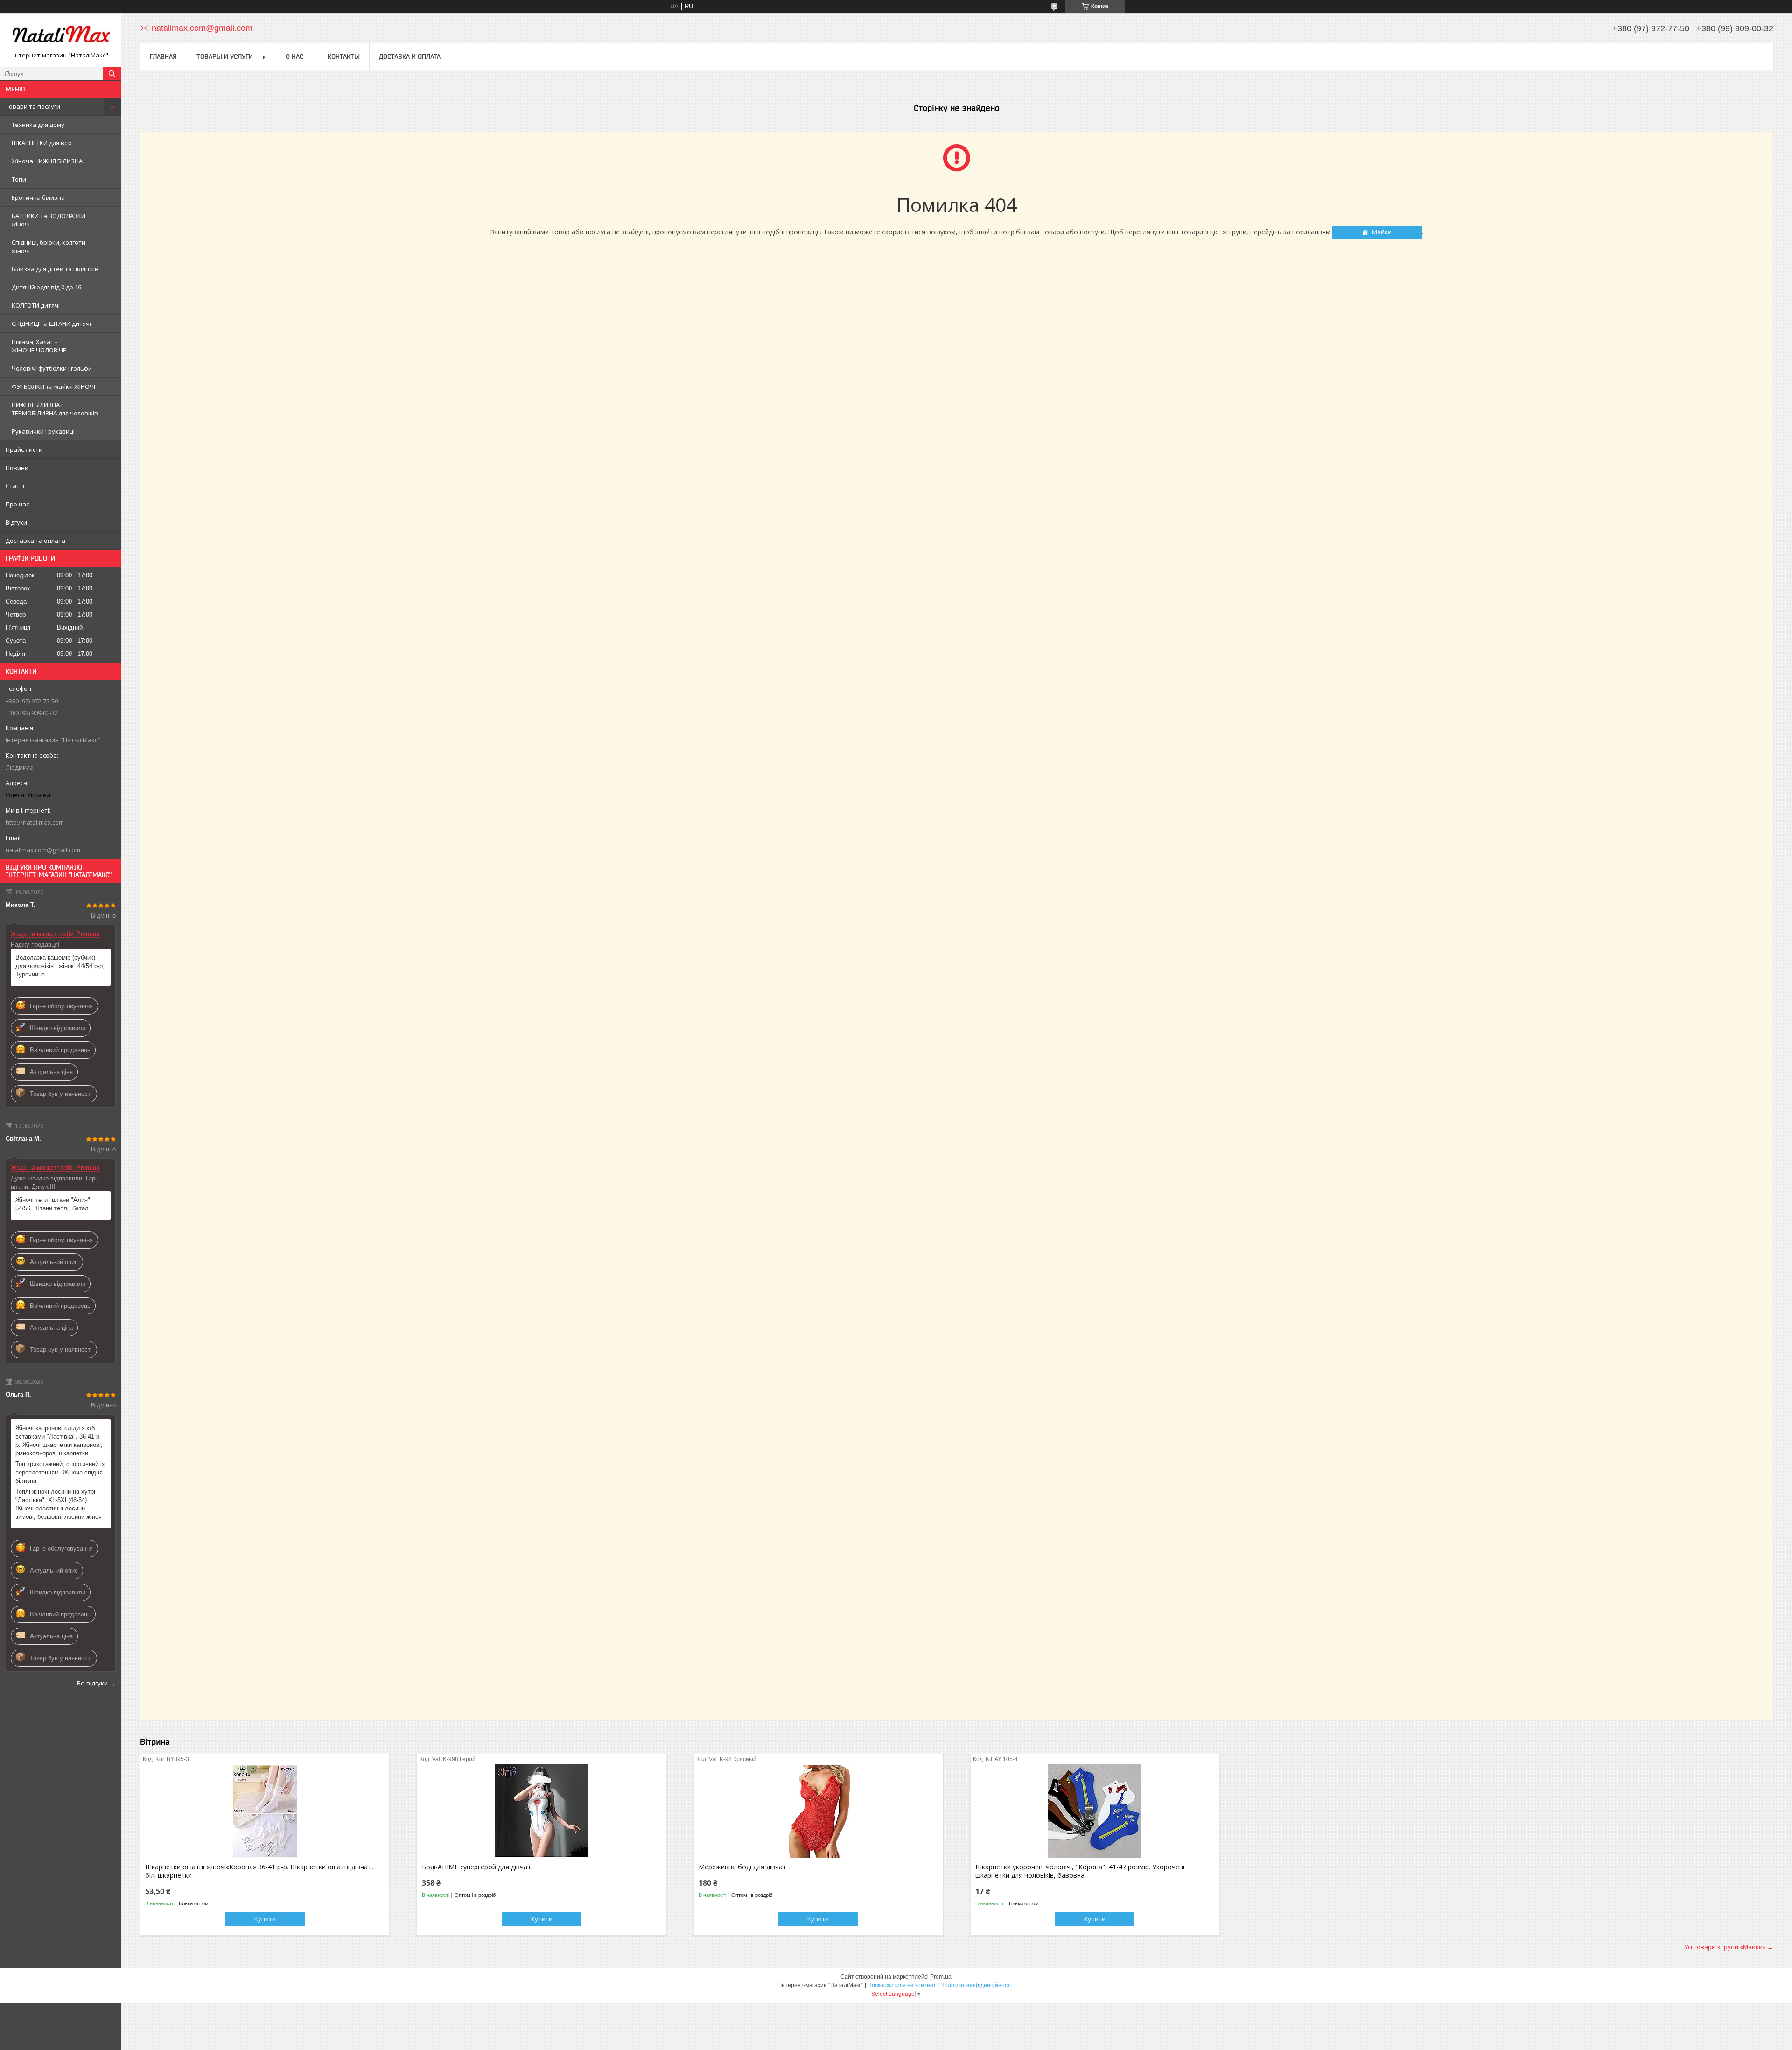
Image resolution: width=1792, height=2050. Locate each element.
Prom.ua (941, 1977)
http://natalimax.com (35, 822)
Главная (163, 56)
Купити (265, 1919)
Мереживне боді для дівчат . (744, 1867)
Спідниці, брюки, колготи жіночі (49, 246)
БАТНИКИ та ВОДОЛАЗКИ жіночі (49, 220)
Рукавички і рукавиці (43, 431)
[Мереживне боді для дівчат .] (818, 1811)
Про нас (17, 504)
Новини (17, 468)
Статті (15, 486)
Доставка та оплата (35, 541)
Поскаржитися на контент (902, 1985)
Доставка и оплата (410, 56)
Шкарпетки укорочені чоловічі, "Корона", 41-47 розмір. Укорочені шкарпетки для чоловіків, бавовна (1080, 1871)
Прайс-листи (24, 449)
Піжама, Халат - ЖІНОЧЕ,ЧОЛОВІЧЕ (39, 346)
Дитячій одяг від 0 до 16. (47, 287)
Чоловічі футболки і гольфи (52, 368)
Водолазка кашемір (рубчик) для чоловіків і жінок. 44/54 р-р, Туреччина (60, 966)
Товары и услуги (225, 56)
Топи (19, 179)
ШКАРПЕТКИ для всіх (42, 143)
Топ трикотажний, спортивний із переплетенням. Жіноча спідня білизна (60, 1472)
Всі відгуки (92, 1683)
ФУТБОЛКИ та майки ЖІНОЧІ (53, 386)
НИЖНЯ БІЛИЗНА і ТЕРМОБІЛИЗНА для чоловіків (55, 409)
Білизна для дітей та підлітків (55, 269)
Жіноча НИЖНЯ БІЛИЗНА (47, 161)
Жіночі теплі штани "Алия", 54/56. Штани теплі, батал (54, 1204)
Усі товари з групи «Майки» (1725, 1947)
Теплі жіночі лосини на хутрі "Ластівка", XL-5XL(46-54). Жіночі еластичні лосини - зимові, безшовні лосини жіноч (59, 1504)
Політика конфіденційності (976, 1985)
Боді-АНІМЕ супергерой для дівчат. (477, 1867)
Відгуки (16, 522)
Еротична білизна (38, 197)
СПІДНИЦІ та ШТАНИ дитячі (51, 323)
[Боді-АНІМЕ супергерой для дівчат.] (542, 1811)
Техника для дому (38, 125)
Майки (1382, 232)
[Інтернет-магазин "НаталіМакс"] (61, 36)
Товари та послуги (33, 106)
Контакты (344, 56)
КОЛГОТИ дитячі (36, 305)
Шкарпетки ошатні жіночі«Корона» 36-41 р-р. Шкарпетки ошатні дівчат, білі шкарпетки (259, 1871)
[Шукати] (112, 74)
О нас (294, 56)
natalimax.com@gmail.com (43, 850)
